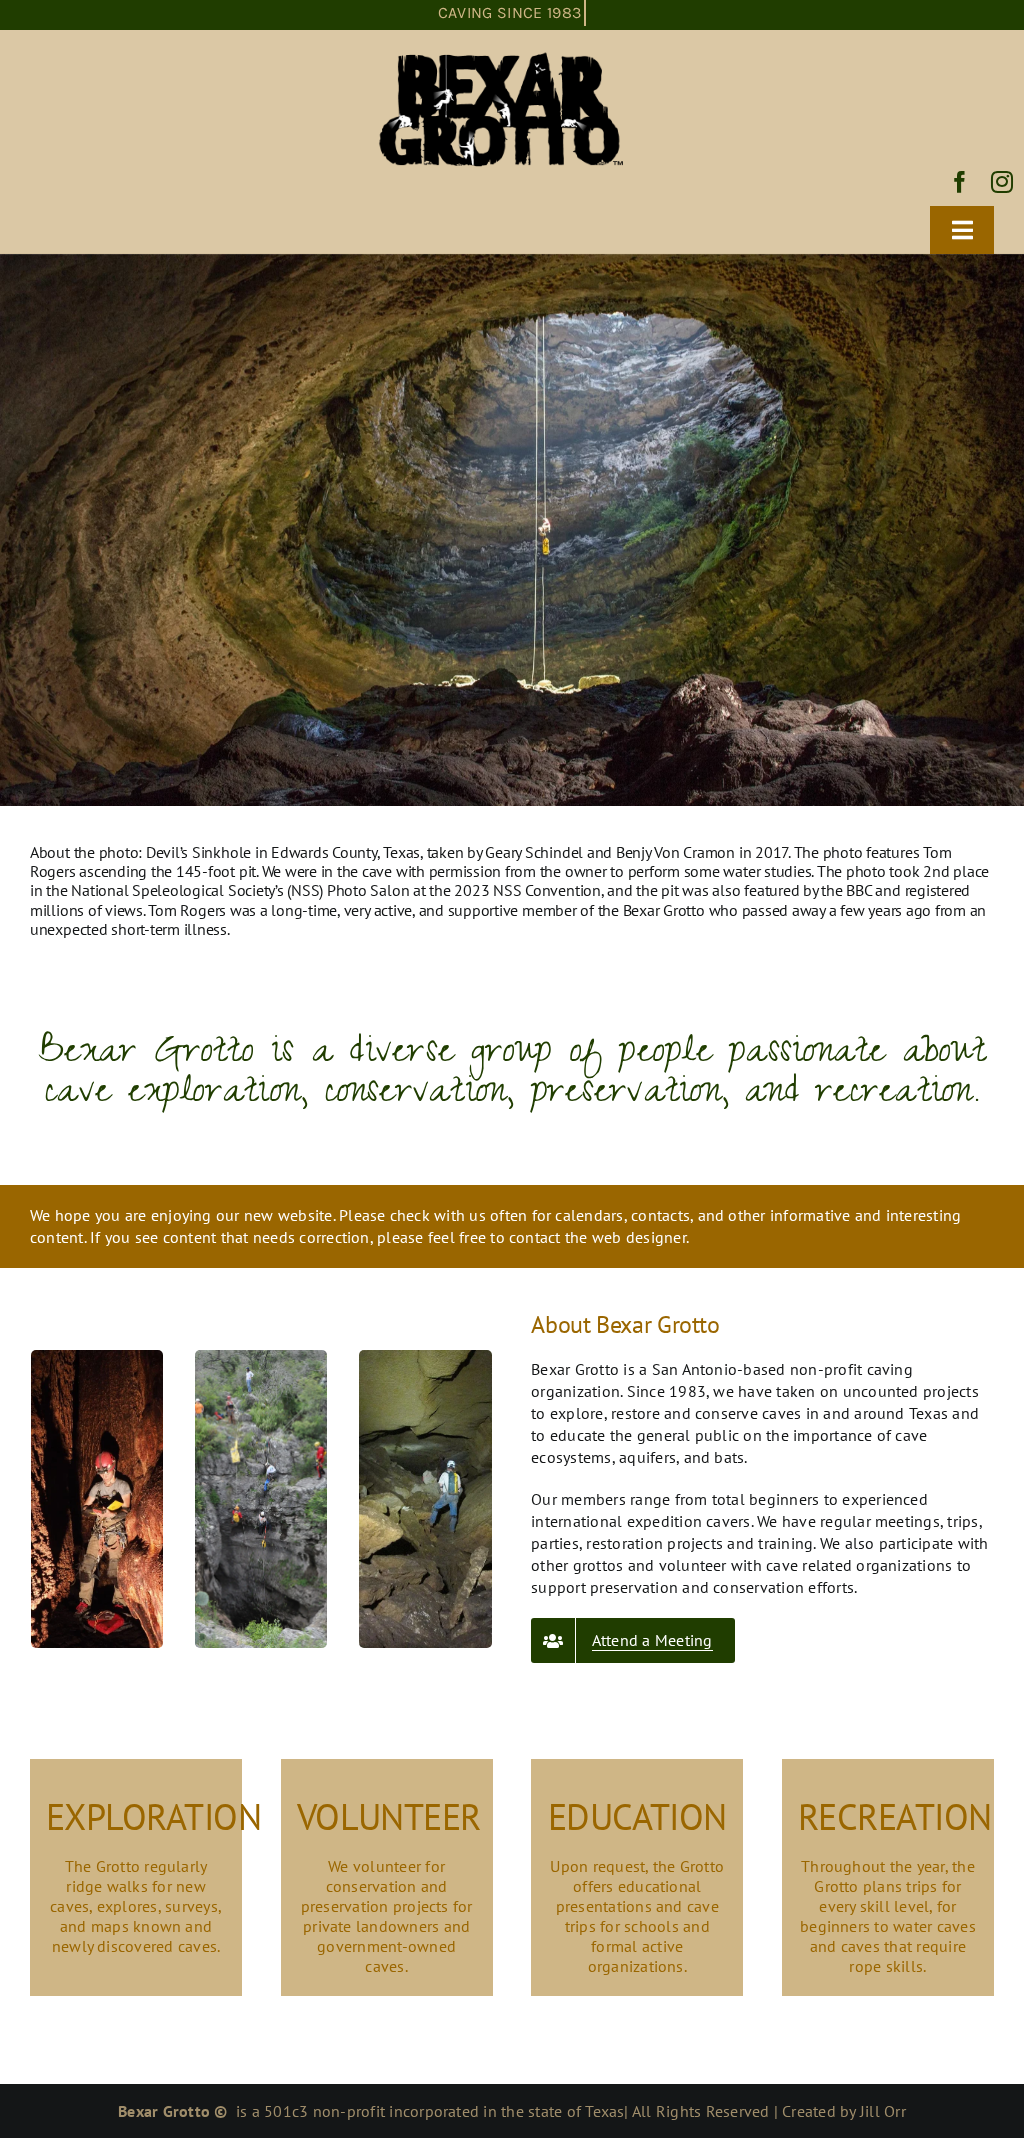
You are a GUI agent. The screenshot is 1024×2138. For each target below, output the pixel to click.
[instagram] (1002, 182)
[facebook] (960, 182)
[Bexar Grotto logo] (502, 53)
